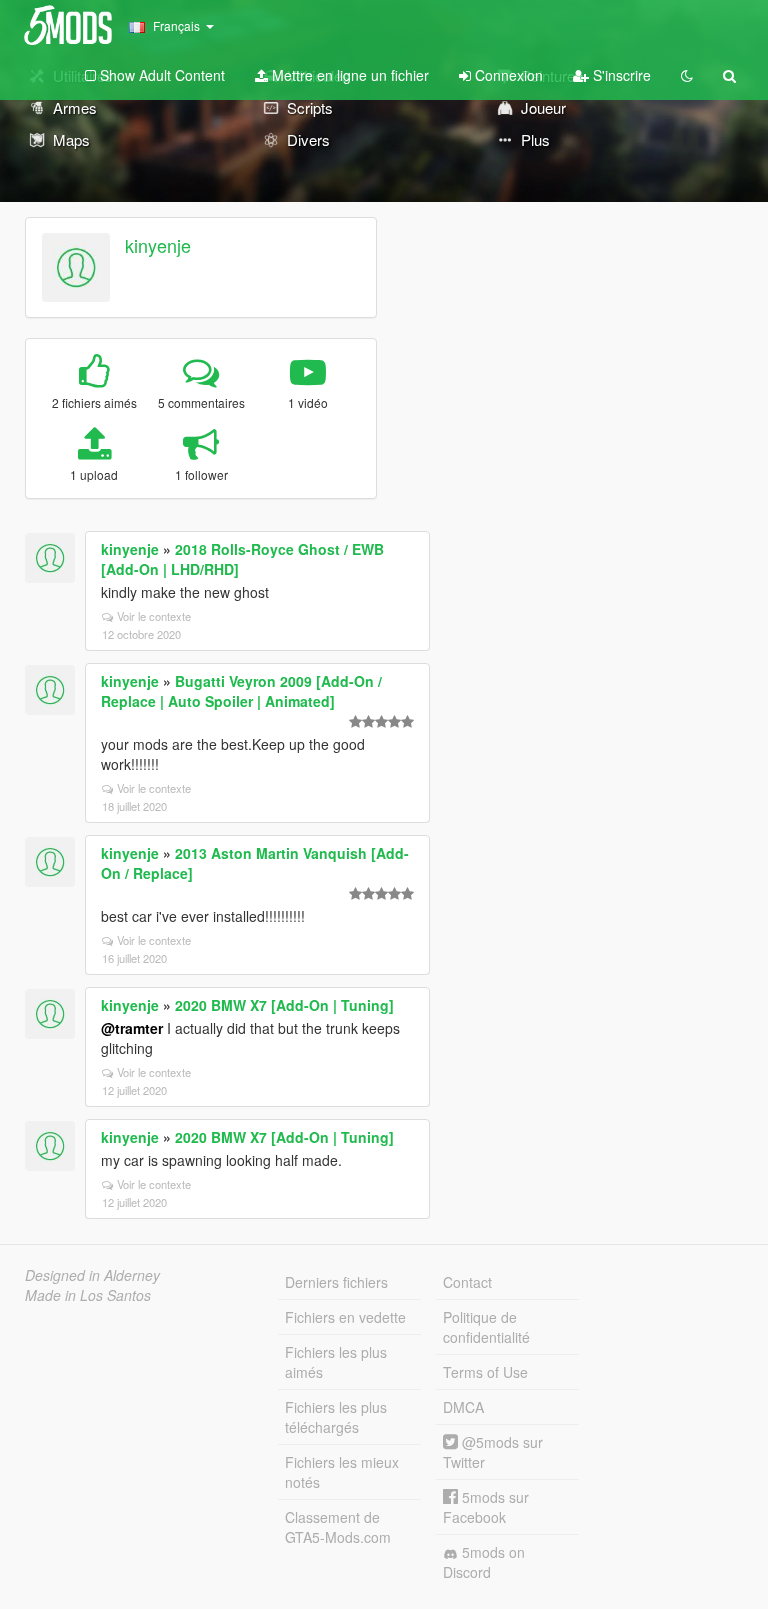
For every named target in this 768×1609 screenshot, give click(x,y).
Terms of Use (485, 1372)
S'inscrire (620, 75)
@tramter (132, 1028)
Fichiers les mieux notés (342, 1472)
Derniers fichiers (336, 1282)
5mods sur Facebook (486, 1507)
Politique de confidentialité (486, 1327)
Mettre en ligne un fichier (348, 75)
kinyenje (158, 245)
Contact (467, 1282)
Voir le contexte (154, 616)
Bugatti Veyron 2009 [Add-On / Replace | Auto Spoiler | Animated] (241, 691)
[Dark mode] (687, 75)
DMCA (463, 1407)
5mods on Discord (484, 1562)
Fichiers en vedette (345, 1317)
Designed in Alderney (92, 1275)
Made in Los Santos (88, 1295)
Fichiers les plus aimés (336, 1362)
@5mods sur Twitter (493, 1452)
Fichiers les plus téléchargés (336, 1417)
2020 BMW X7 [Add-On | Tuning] (284, 1005)
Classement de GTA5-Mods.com (338, 1527)
